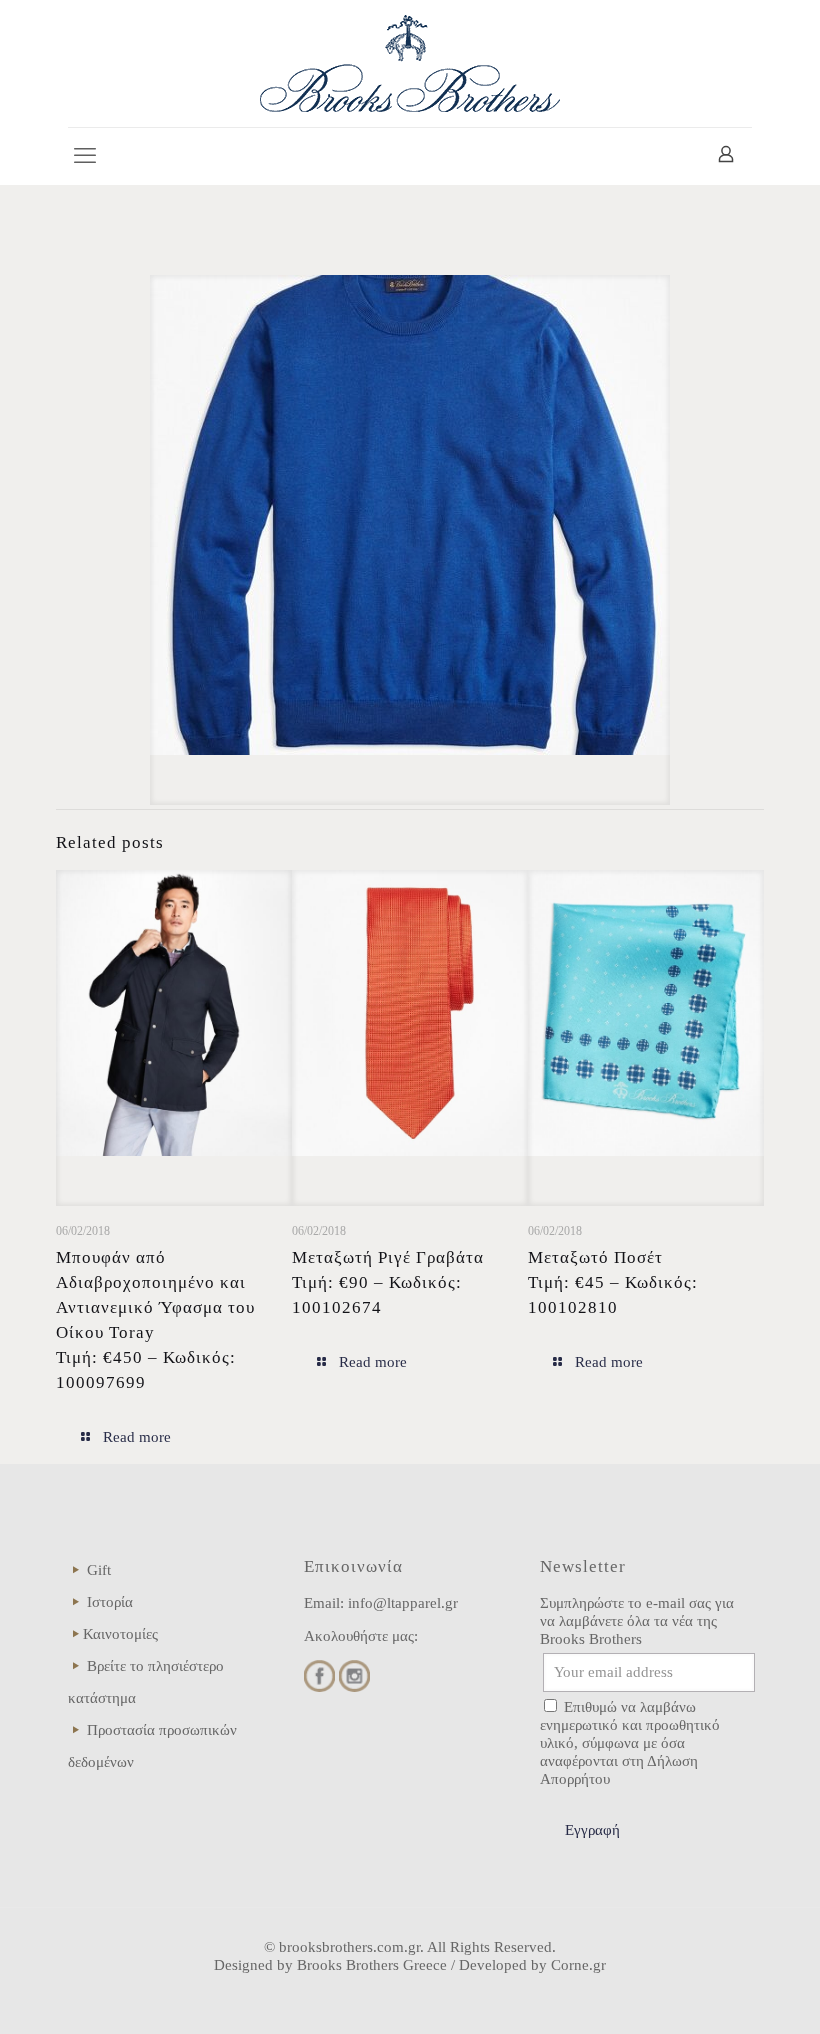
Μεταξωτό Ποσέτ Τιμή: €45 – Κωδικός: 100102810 (613, 1282)
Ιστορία (110, 1602)
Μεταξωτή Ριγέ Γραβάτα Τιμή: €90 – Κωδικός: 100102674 (388, 1282)
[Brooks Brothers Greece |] (410, 63)
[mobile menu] (85, 156)
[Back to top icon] (724, 1993)
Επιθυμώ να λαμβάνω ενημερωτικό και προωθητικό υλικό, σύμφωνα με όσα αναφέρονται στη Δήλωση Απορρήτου (630, 1743)
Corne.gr (578, 1965)
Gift (99, 1570)
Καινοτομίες (120, 1634)
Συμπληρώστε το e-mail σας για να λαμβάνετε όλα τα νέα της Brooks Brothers (637, 1621)
